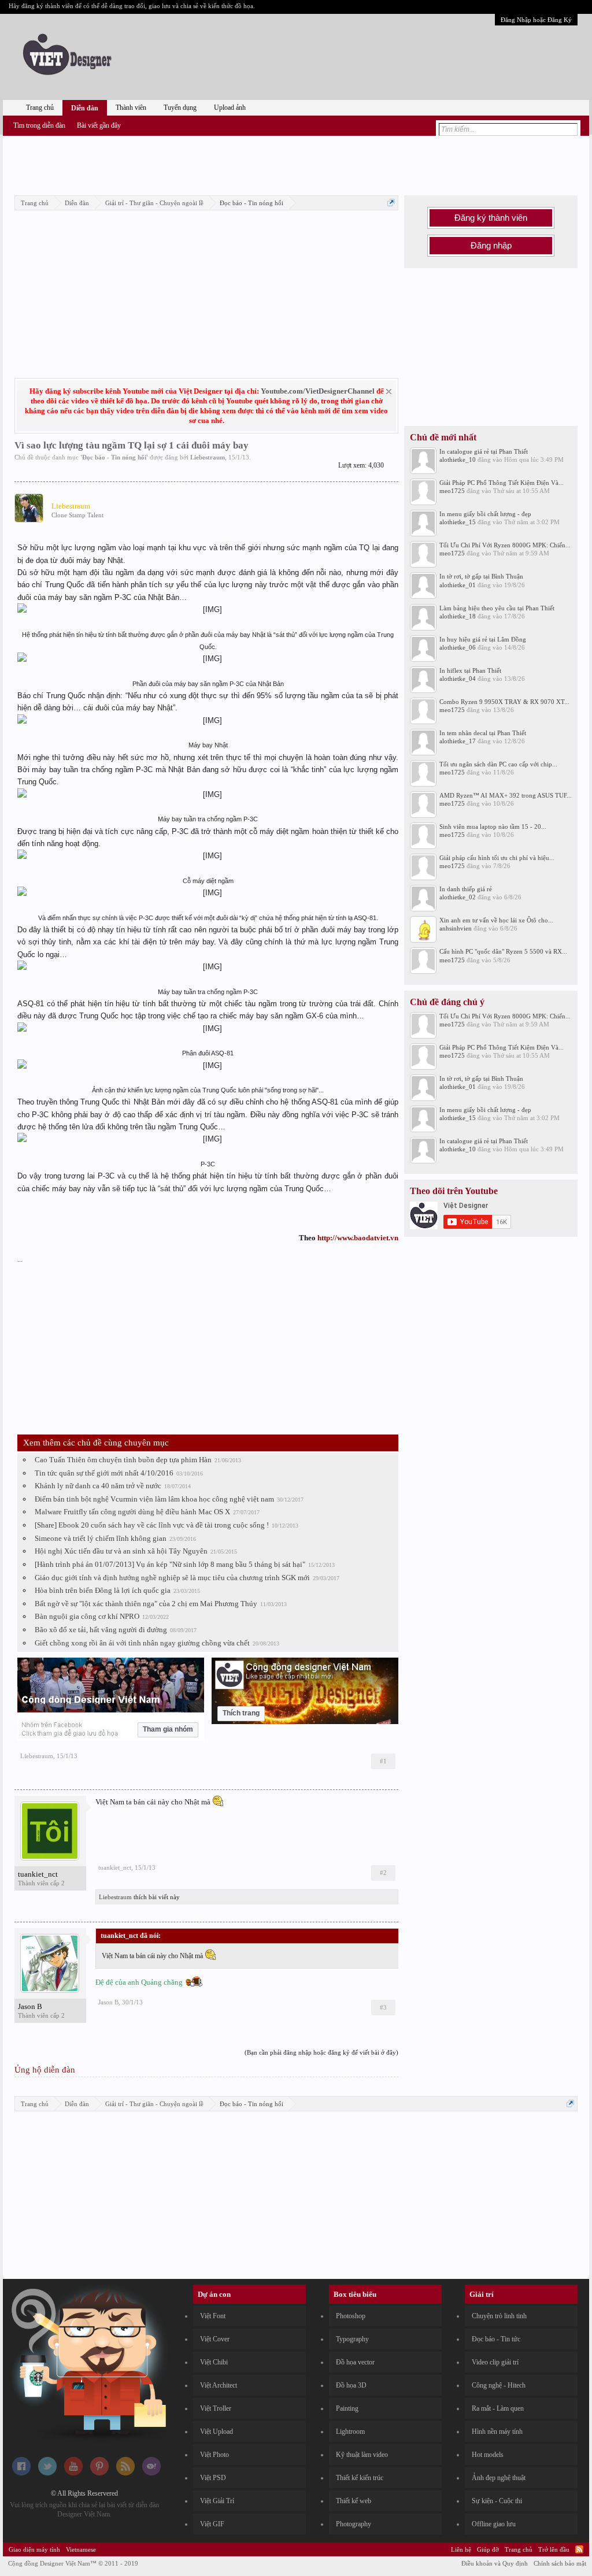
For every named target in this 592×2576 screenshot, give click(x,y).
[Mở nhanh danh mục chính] (391, 203)
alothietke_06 (458, 647)
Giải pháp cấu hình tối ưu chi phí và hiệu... (497, 858)
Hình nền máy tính (497, 2432)
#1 (383, 1761)
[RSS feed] (125, 2473)
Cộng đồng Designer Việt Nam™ (73, 2563)
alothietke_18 (458, 616)
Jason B (30, 2006)
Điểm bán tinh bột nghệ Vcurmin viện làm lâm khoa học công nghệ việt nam (154, 1499)
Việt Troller (216, 2408)
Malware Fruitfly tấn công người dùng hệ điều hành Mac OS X (132, 1512)
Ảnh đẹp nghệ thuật (499, 2478)
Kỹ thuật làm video (362, 2455)
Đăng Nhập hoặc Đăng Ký (536, 20)
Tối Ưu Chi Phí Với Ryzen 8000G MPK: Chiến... (505, 545)
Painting (347, 2408)
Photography (354, 2524)
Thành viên (131, 108)
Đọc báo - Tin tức (496, 2339)
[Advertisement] (296, 164)
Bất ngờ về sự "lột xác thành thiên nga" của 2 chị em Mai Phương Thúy (146, 1604)
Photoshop (351, 2316)
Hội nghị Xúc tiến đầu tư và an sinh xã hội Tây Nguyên (121, 1551)
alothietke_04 (458, 679)
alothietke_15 (458, 522)
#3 (383, 2007)
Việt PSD (213, 2478)
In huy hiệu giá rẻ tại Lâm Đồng (483, 639)
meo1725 (452, 491)
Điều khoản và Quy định (495, 2563)
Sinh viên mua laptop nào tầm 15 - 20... (493, 826)
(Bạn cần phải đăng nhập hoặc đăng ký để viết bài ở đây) (321, 2052)
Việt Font (213, 2316)
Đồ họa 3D (351, 2385)
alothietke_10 (458, 459)
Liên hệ (461, 2549)
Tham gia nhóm (168, 1729)
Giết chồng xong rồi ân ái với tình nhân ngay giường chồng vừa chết (142, 1643)
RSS (579, 2549)
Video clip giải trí (495, 2362)
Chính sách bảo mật (560, 2563)
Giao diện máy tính (34, 2549)
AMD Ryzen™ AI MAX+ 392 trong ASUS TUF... (506, 795)
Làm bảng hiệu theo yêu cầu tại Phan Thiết (497, 608)
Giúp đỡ (488, 2549)
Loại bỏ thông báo (389, 392)
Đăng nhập (491, 246)
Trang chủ (40, 108)
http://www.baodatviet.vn (358, 1238)
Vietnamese (81, 2549)
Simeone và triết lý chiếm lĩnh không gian (101, 1538)
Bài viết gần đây (99, 125)
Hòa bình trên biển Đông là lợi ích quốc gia (103, 1590)
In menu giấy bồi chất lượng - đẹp (485, 514)
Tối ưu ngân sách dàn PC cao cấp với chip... (498, 764)
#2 (383, 1873)
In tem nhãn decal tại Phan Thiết (483, 733)
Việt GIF (212, 2524)
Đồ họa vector (355, 2362)
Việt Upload (217, 2432)
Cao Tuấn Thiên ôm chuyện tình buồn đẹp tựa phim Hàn (123, 1460)
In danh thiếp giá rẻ (466, 889)
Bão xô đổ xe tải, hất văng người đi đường (101, 1630)
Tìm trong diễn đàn (39, 125)
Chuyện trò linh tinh (499, 2316)
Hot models (488, 2455)
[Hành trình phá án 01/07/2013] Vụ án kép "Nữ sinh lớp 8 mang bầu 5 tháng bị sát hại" (170, 1564)
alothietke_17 (458, 741)
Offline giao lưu (494, 2524)
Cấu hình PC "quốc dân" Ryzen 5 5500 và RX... (503, 951)
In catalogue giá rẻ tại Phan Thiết (484, 451)
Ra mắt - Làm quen (498, 2408)
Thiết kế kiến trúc (360, 2478)
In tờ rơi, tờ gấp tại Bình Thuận (481, 576)
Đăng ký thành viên (491, 218)
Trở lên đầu (554, 2549)
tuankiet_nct (38, 1874)
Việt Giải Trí (217, 2501)
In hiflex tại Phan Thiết (470, 670)
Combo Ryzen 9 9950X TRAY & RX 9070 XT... (504, 702)
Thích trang (241, 1713)
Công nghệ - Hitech (499, 2385)
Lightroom (350, 2432)
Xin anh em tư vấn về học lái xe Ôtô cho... (496, 920)
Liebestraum (208, 457)
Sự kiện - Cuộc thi (497, 2501)
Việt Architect (219, 2385)
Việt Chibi (214, 2362)
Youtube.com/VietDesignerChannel (318, 391)
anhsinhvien (456, 928)
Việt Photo (214, 2455)
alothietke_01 (458, 585)
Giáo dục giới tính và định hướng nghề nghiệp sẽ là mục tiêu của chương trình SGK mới (172, 1578)
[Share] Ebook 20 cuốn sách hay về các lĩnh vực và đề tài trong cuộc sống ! (152, 1525)
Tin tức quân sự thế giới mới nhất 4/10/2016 (104, 1473)
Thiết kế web (354, 2501)
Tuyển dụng (180, 108)
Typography (352, 2339)
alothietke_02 (458, 897)
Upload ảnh (230, 108)
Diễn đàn (85, 108)
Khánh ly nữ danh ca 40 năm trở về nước (98, 1486)
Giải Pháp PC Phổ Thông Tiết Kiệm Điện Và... (502, 483)
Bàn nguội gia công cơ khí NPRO (87, 1616)
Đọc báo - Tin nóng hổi (114, 457)
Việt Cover (215, 2339)
